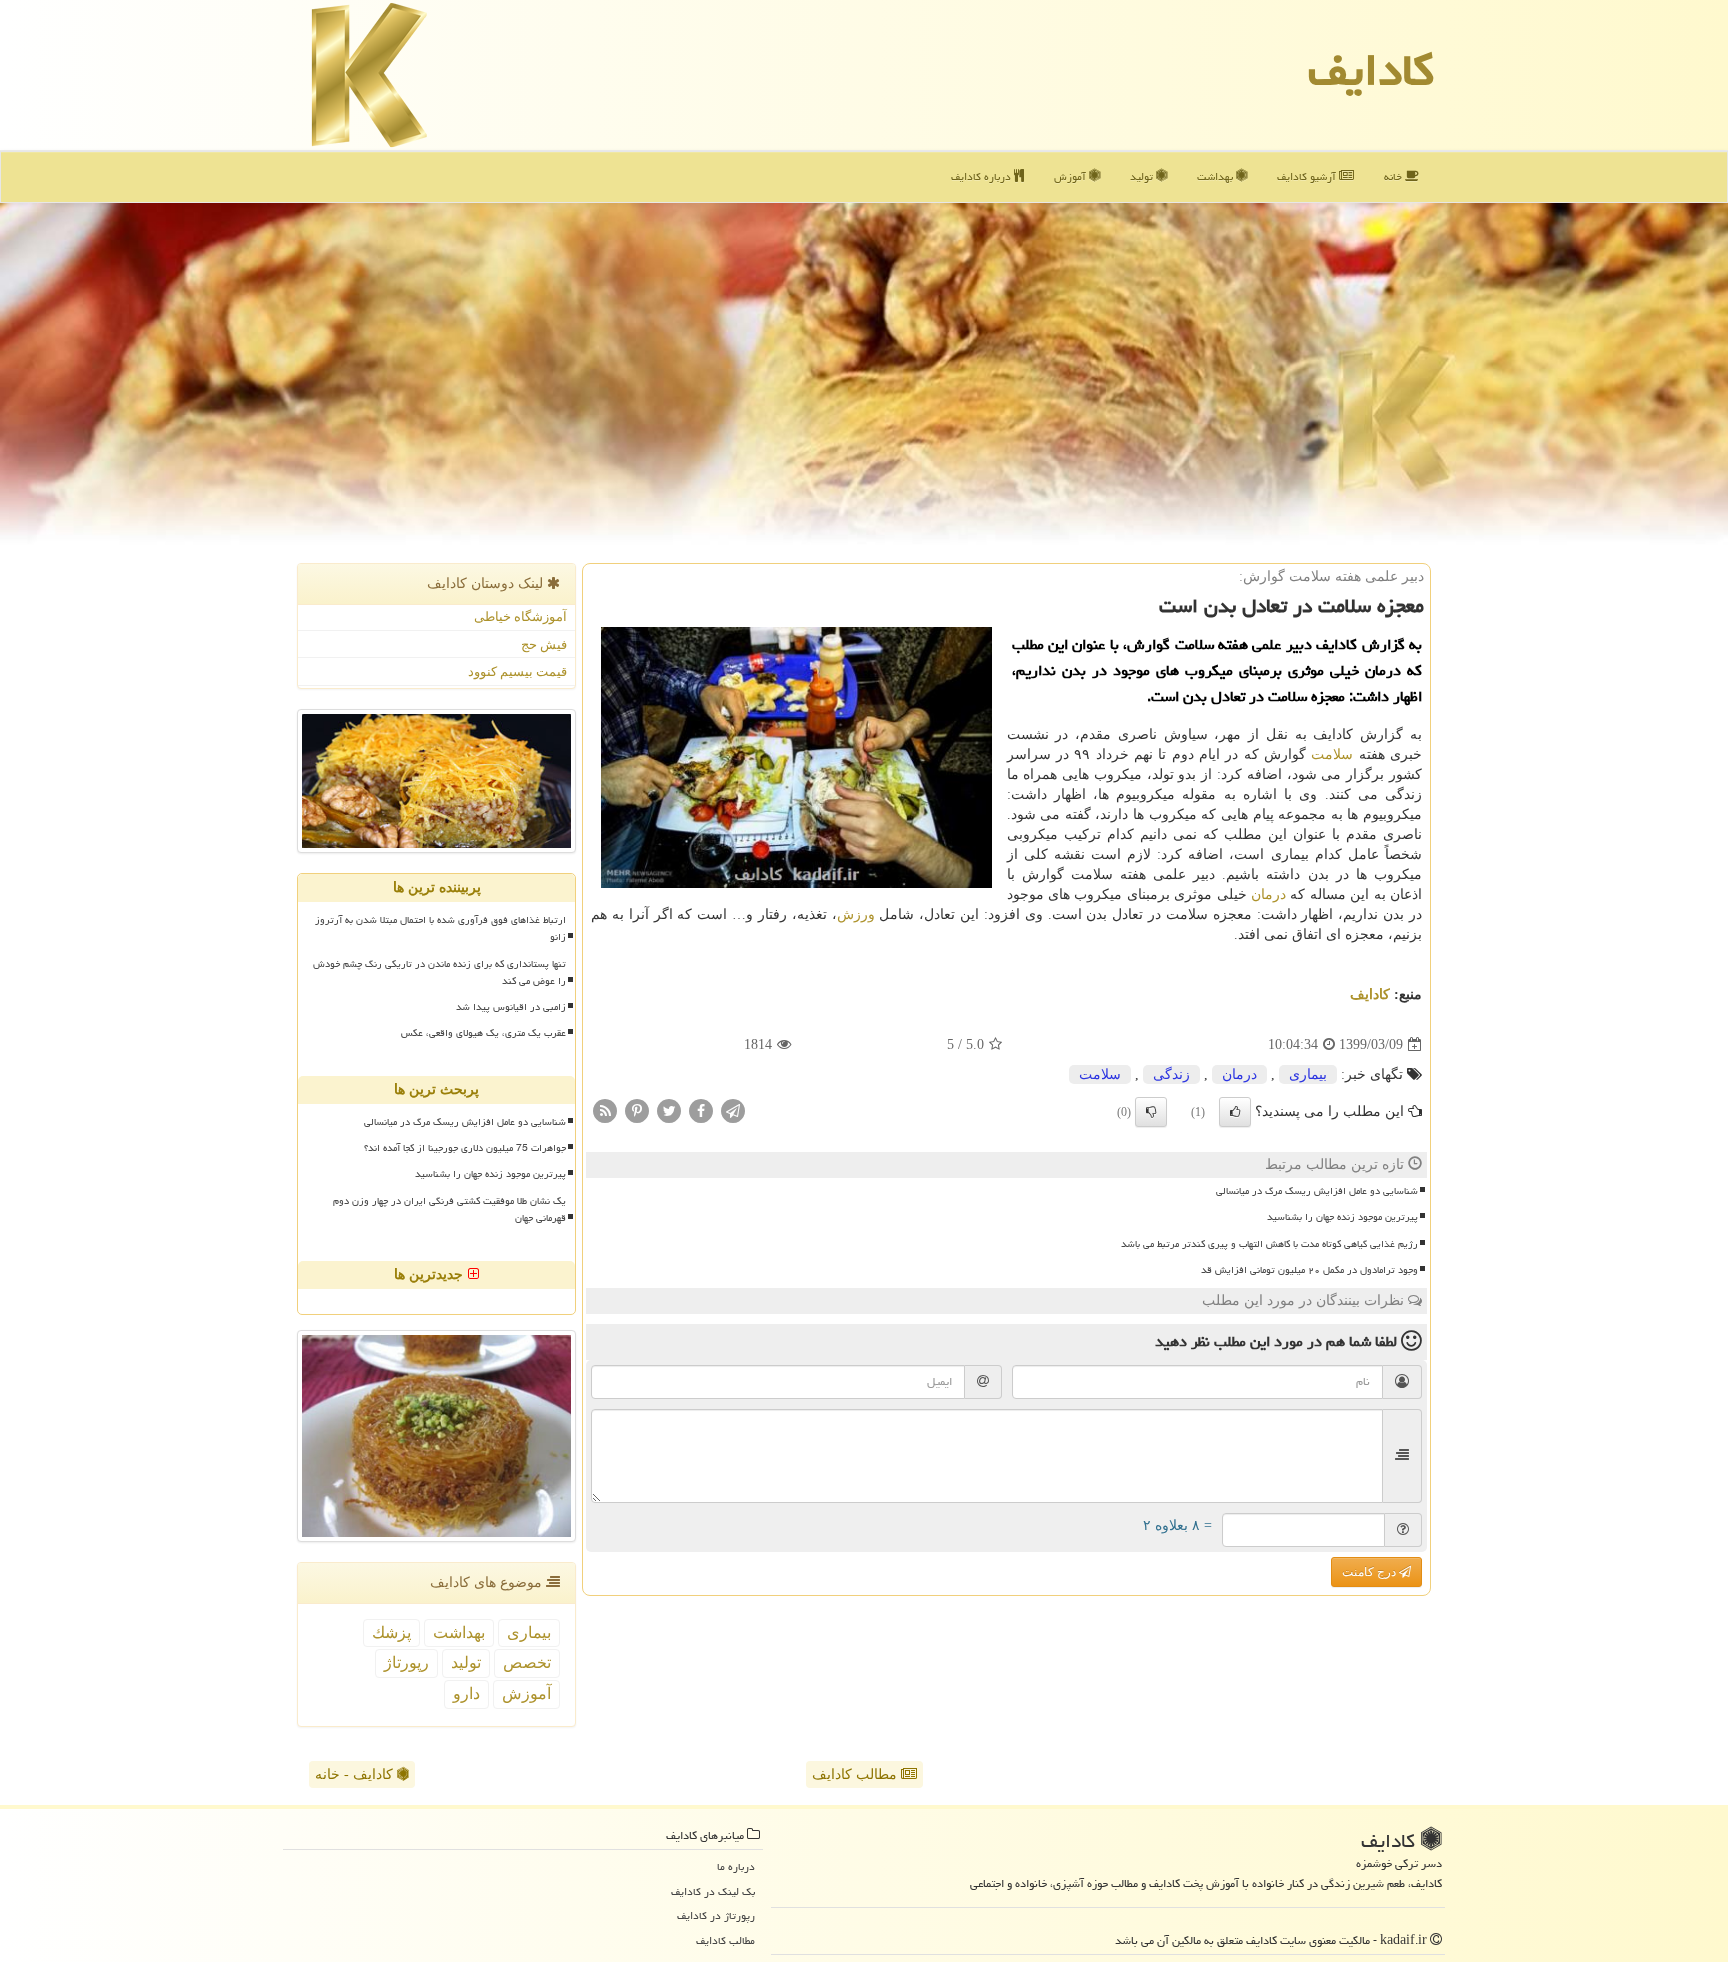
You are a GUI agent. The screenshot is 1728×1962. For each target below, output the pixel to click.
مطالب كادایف (725, 1940)
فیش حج (544, 644)
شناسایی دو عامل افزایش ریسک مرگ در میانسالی (1317, 1191)
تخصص (527, 1662)
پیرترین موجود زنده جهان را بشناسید (1342, 1217)
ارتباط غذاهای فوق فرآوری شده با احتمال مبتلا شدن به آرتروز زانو (440, 928)
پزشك (391, 1632)
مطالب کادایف (856, 1774)
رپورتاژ (406, 1662)
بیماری (1308, 1074)
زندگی (1171, 1074)
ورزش (856, 914)
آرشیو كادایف (1308, 176)
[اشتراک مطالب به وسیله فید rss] (605, 1110)
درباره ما (736, 1866)
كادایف (1371, 70)
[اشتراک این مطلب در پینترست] (637, 1110)
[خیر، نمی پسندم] (1151, 1112)
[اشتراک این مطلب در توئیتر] (669, 1110)
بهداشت (1216, 176)
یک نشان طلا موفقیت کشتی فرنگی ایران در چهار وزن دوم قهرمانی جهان (449, 1209)
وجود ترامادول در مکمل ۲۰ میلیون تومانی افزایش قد (1309, 1270)
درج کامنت (1370, 1572)
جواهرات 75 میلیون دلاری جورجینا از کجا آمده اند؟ (465, 1148)
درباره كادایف (982, 176)
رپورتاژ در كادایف (716, 1915)
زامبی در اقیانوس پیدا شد (511, 1007)
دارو (466, 1693)
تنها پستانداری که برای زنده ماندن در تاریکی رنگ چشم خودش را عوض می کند (439, 972)
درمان (1268, 894)
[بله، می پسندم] (1235, 1112)
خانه (1394, 176)
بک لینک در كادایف (713, 1891)
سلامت (1332, 754)
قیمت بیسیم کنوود (517, 671)
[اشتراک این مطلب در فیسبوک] (701, 1110)
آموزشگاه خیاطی (520, 616)
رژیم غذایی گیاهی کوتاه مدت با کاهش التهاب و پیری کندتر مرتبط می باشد (1269, 1244)
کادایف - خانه (356, 1774)
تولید (1143, 176)
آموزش (1071, 176)
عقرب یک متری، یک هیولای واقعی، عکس (483, 1033)
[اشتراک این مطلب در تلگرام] (733, 1110)
